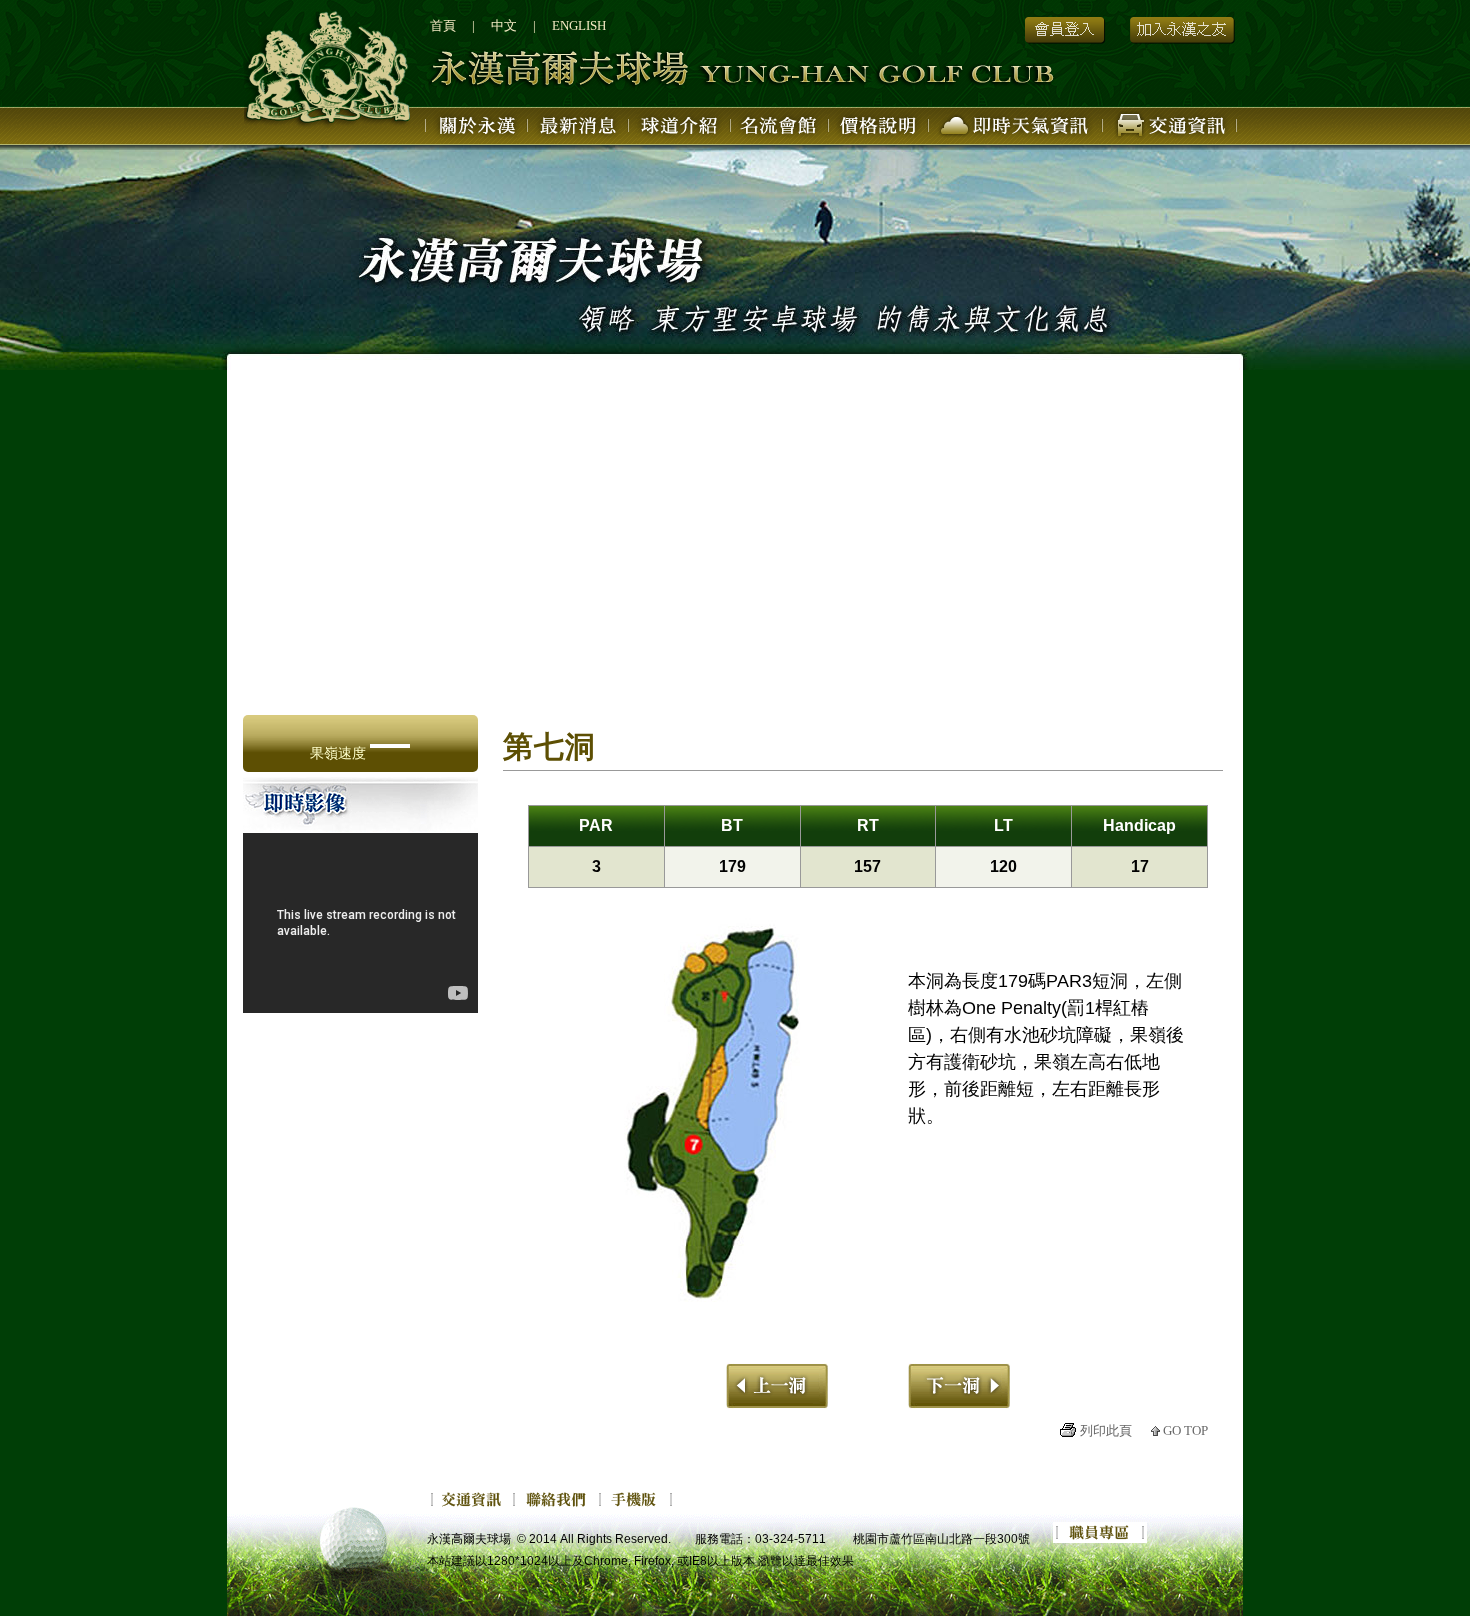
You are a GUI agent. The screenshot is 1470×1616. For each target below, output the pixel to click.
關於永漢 (477, 129)
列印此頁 (1106, 1430)
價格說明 (879, 129)
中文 (504, 25)
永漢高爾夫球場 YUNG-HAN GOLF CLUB (654, 70)
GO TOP (1185, 1430)
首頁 (443, 25)
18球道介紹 (680, 129)
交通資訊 (1170, 129)
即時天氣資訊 (1016, 129)
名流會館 (780, 129)
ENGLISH (579, 25)
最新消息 (579, 129)
